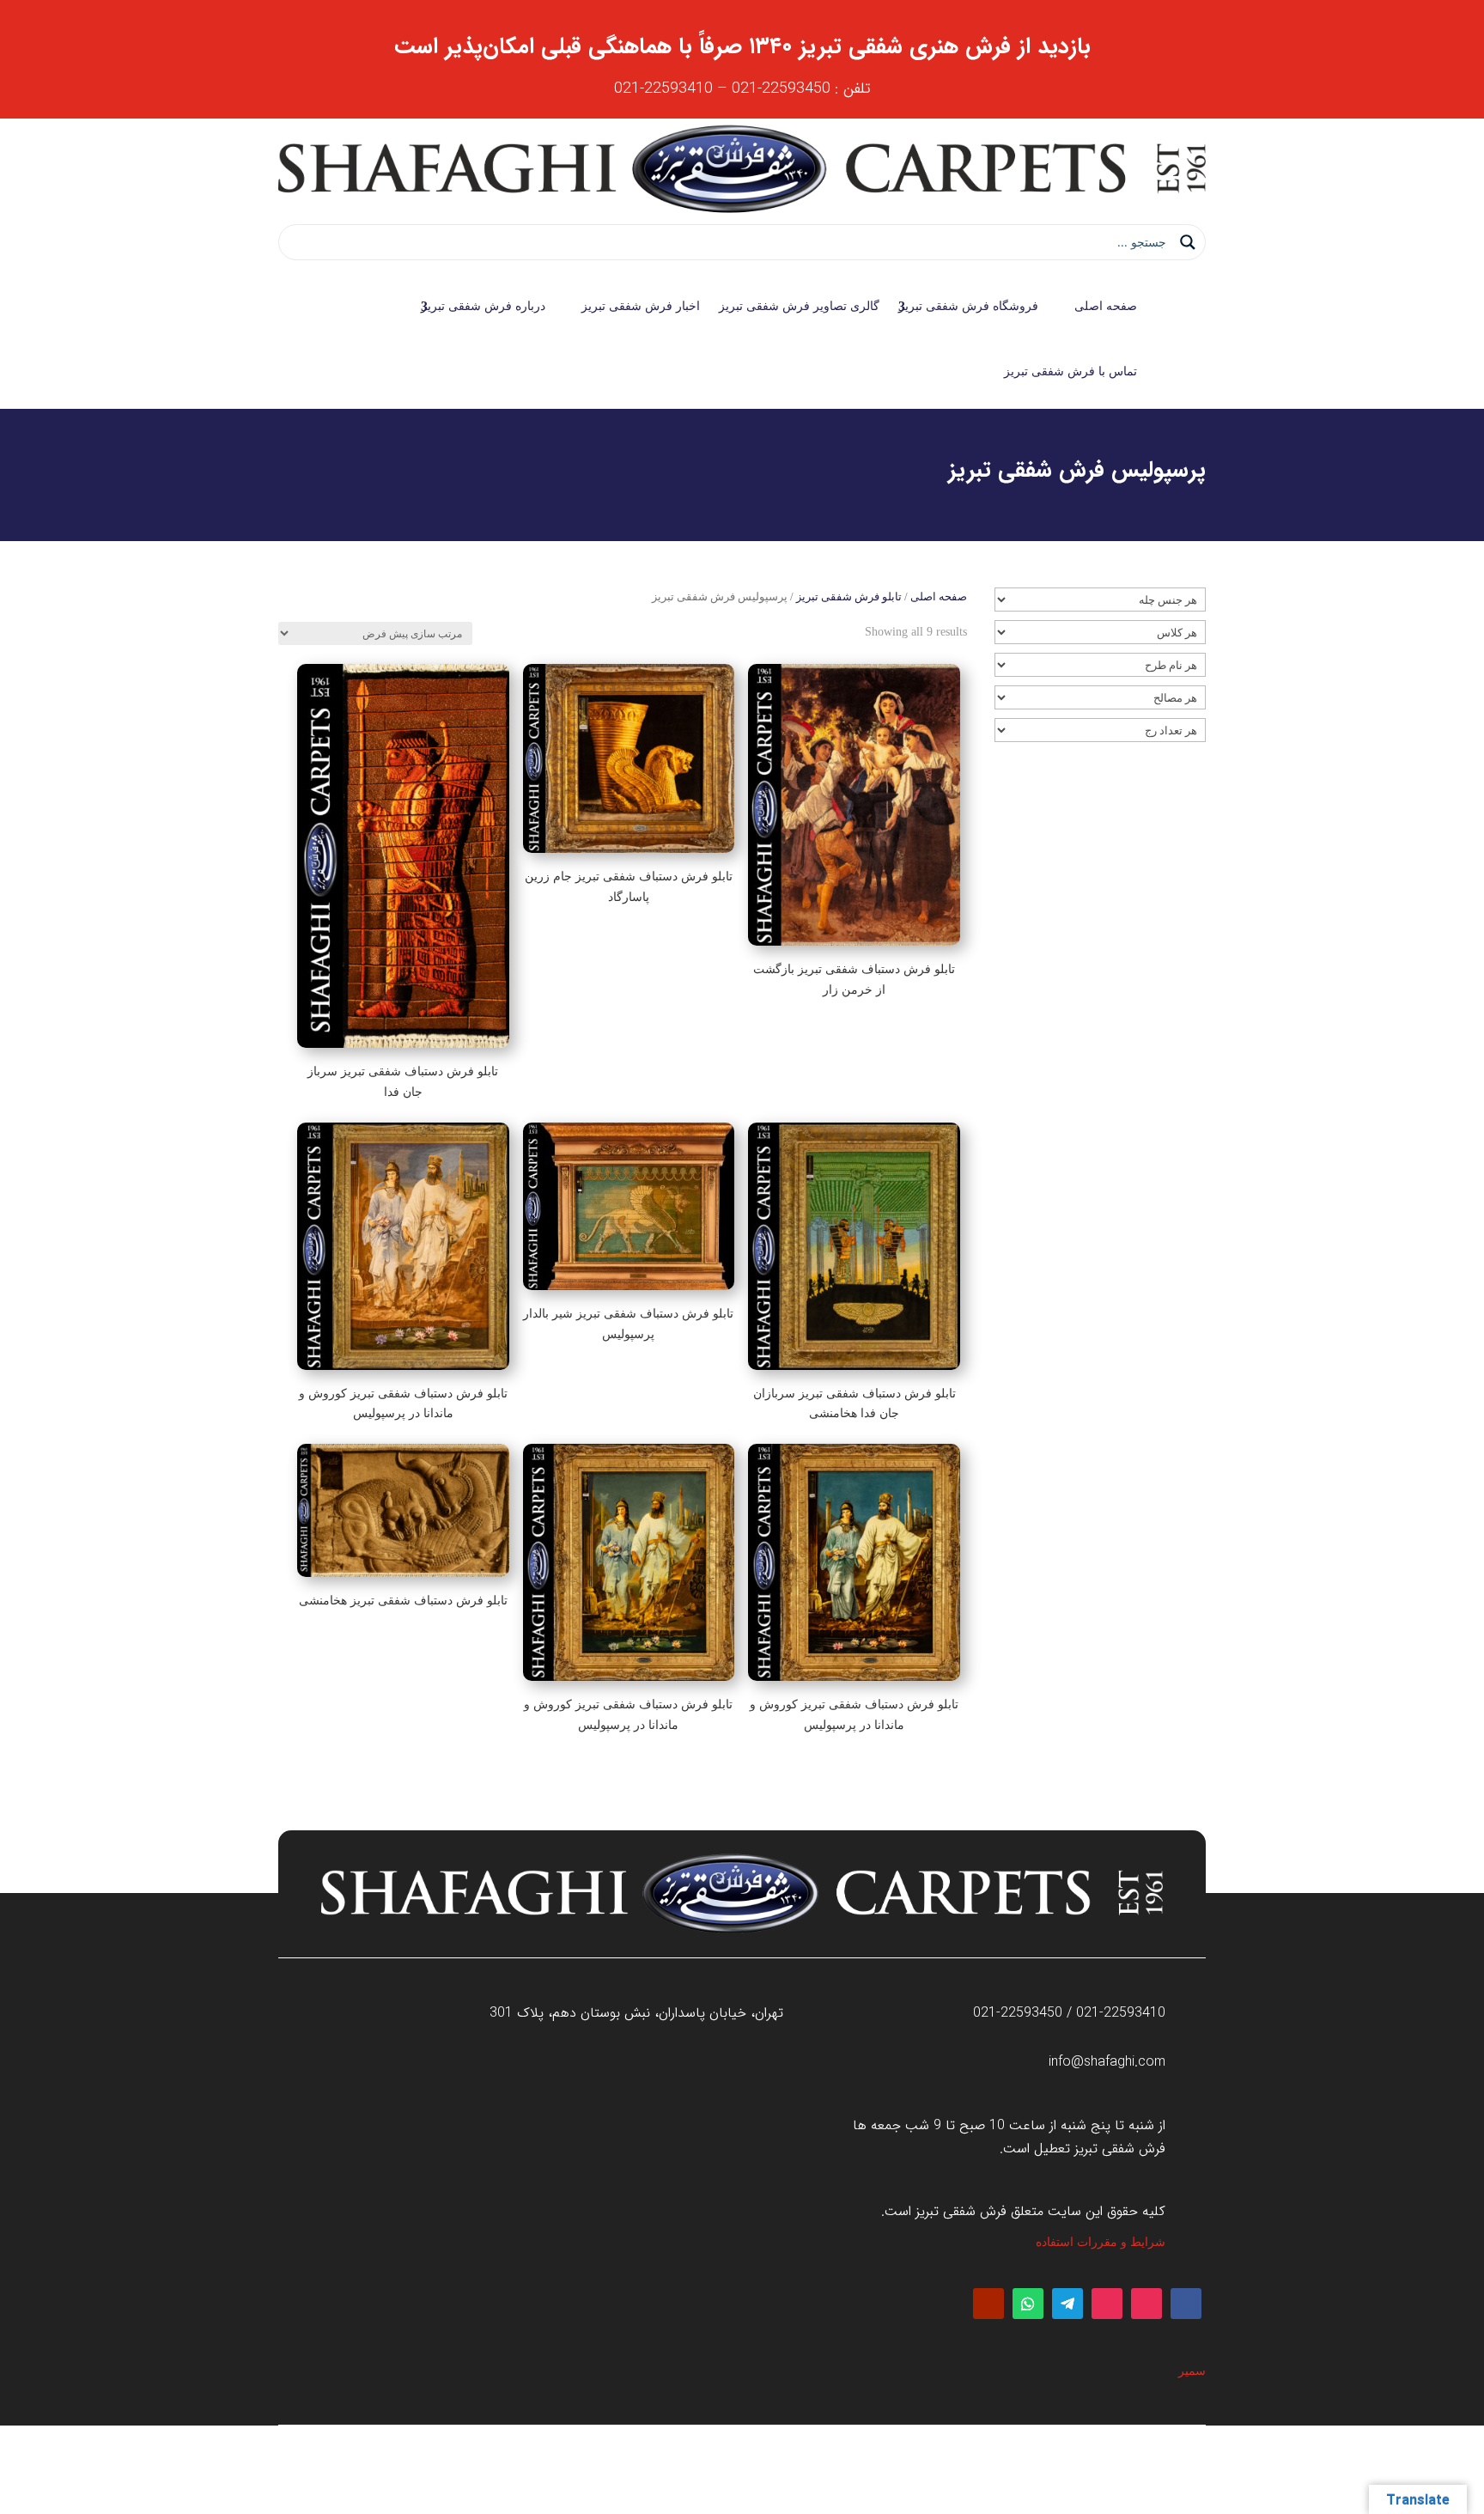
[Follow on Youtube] (988, 2304)
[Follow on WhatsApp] (1028, 2304)
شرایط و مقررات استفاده (1101, 2242)
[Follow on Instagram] (1146, 2304)
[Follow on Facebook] (1186, 2304)
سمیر (1192, 2371)
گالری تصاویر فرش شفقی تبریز (799, 306)
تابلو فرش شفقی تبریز (849, 597)
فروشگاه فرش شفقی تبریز (968, 306)
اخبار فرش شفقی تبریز (641, 306)
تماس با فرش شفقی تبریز (1070, 371)
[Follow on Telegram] (1067, 2304)
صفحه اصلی (1106, 306)
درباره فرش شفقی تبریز (483, 306)
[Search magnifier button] (1188, 242)
